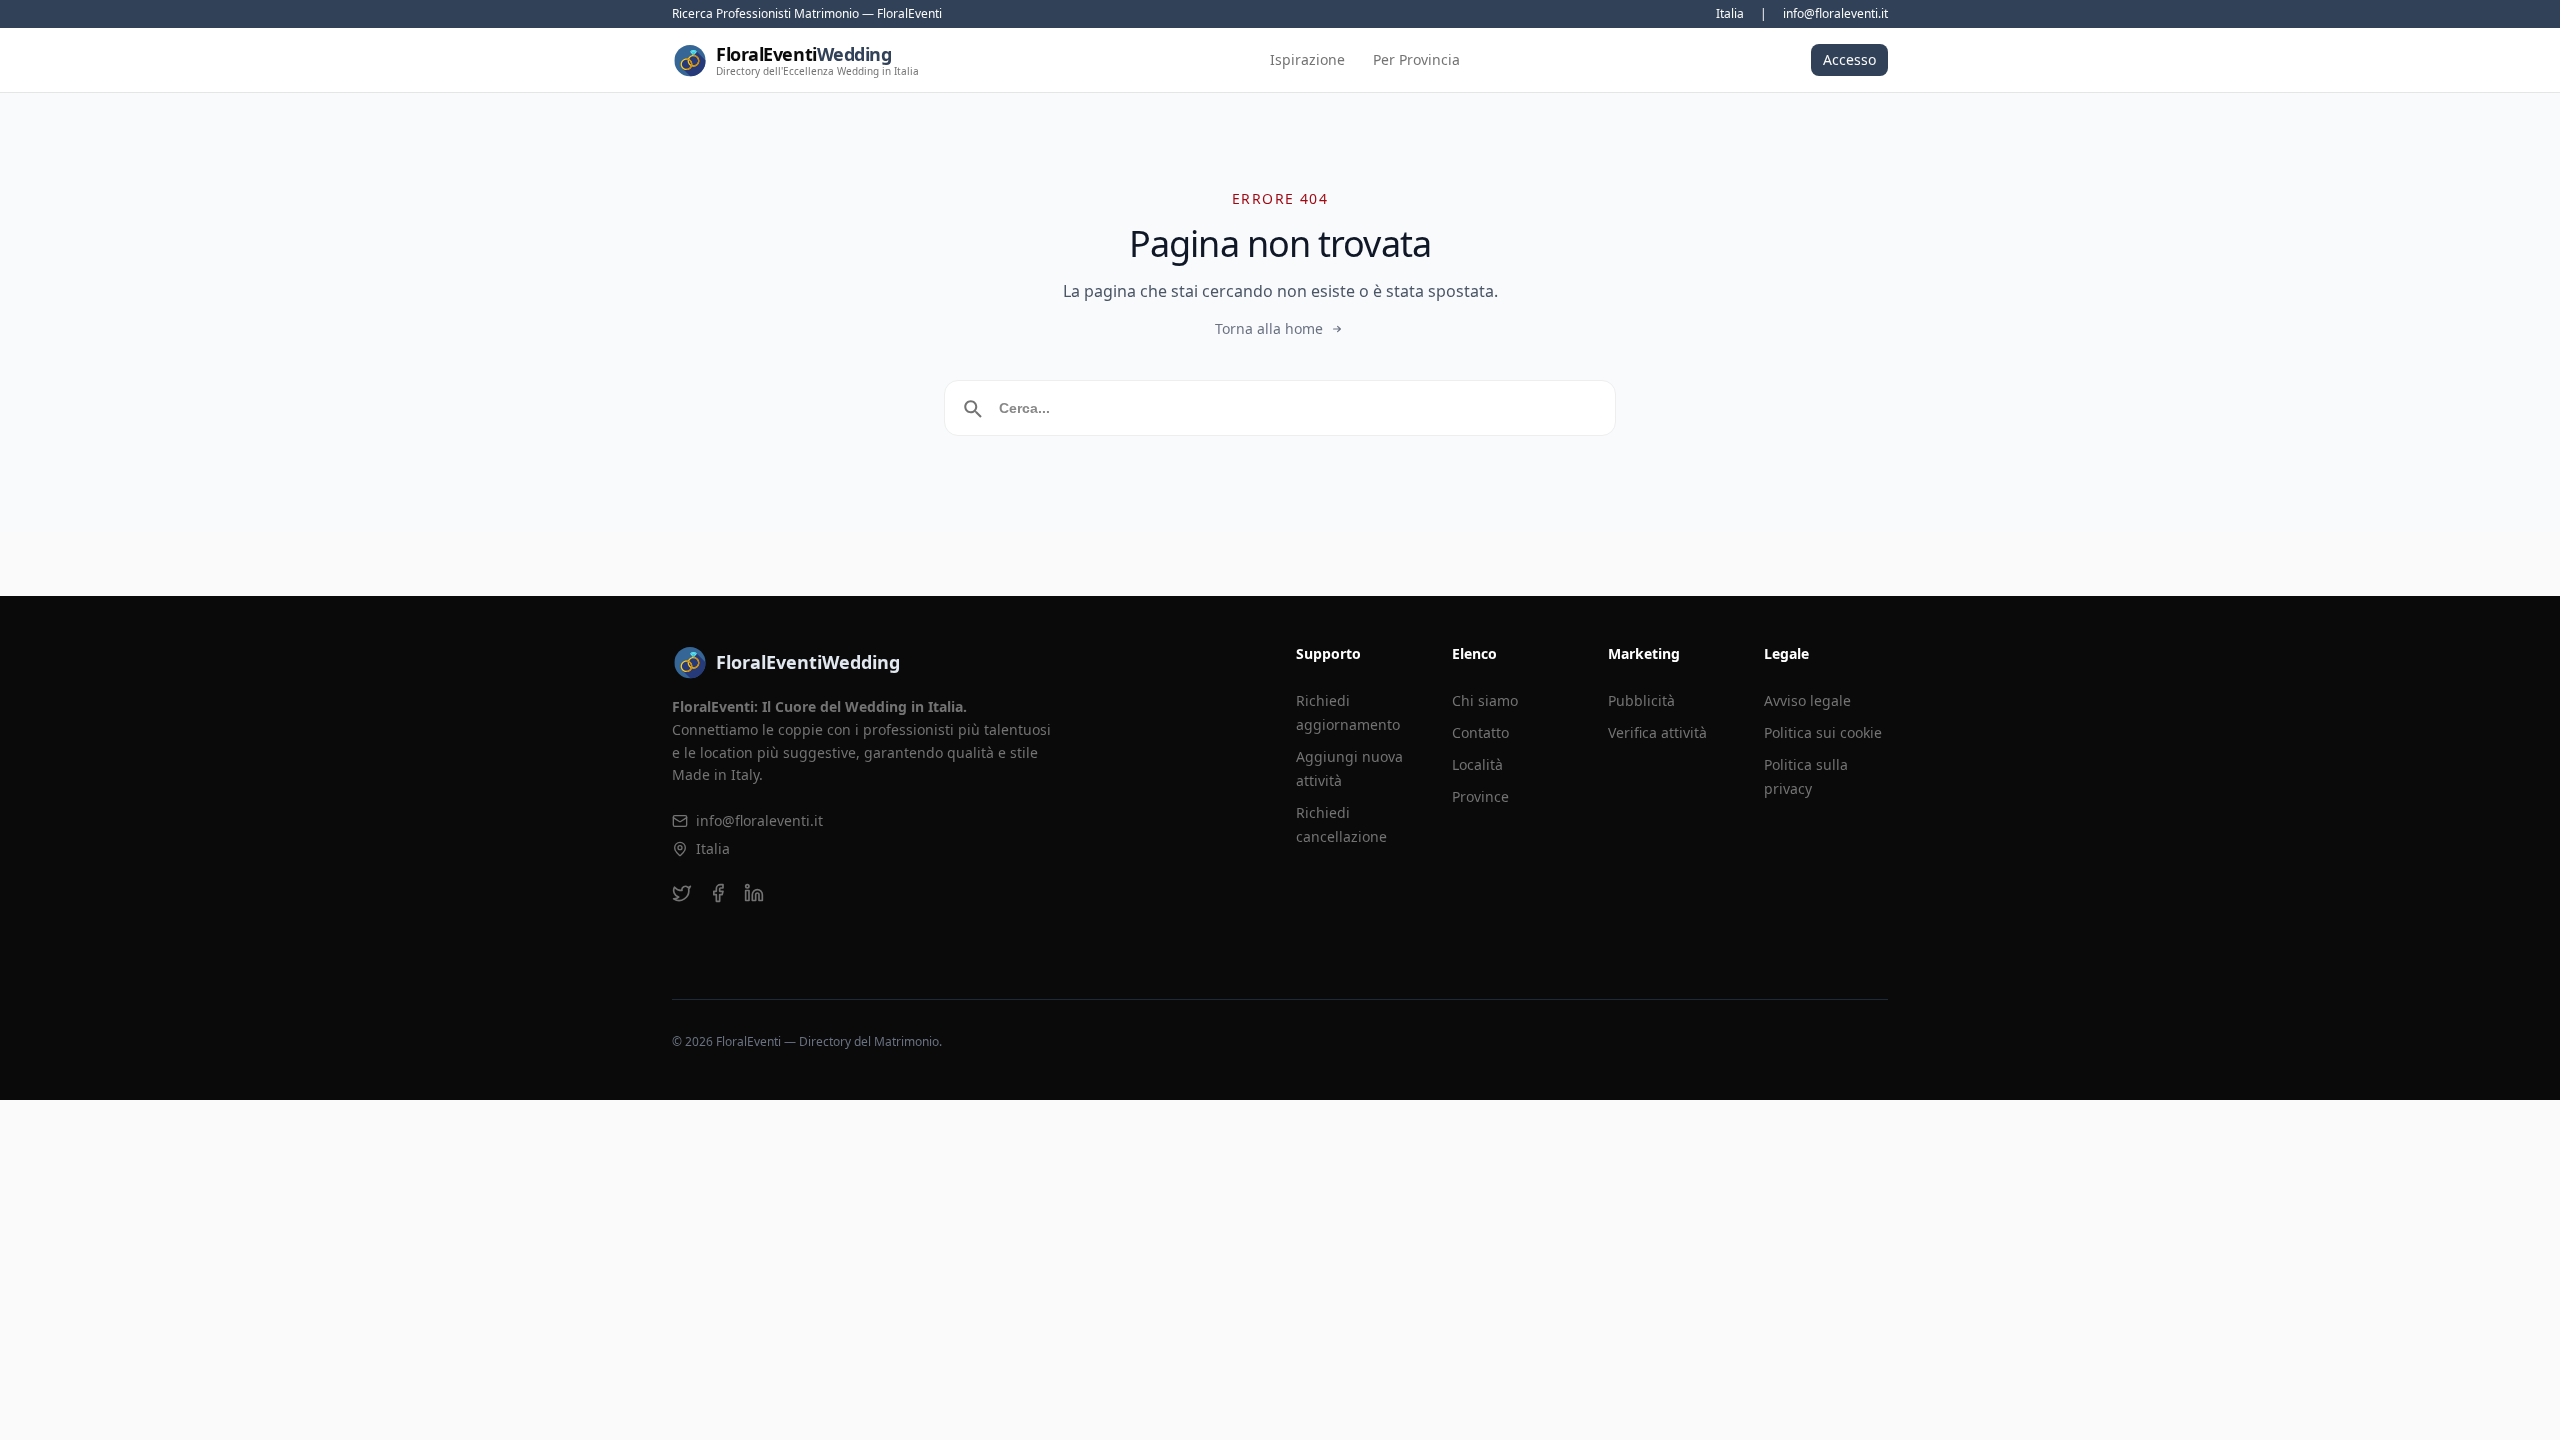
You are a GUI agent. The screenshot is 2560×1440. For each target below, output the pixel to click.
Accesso (1849, 59)
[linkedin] (754, 893)
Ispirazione (1307, 59)
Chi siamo (1485, 700)
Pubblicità (1641, 700)
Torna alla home (1269, 328)
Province (1480, 796)
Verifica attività (1657, 732)
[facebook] (718, 893)
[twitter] (682, 893)
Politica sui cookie (1823, 732)
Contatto (1480, 732)
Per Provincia (1416, 59)
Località (1477, 764)
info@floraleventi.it (1835, 14)
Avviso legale (1807, 700)
